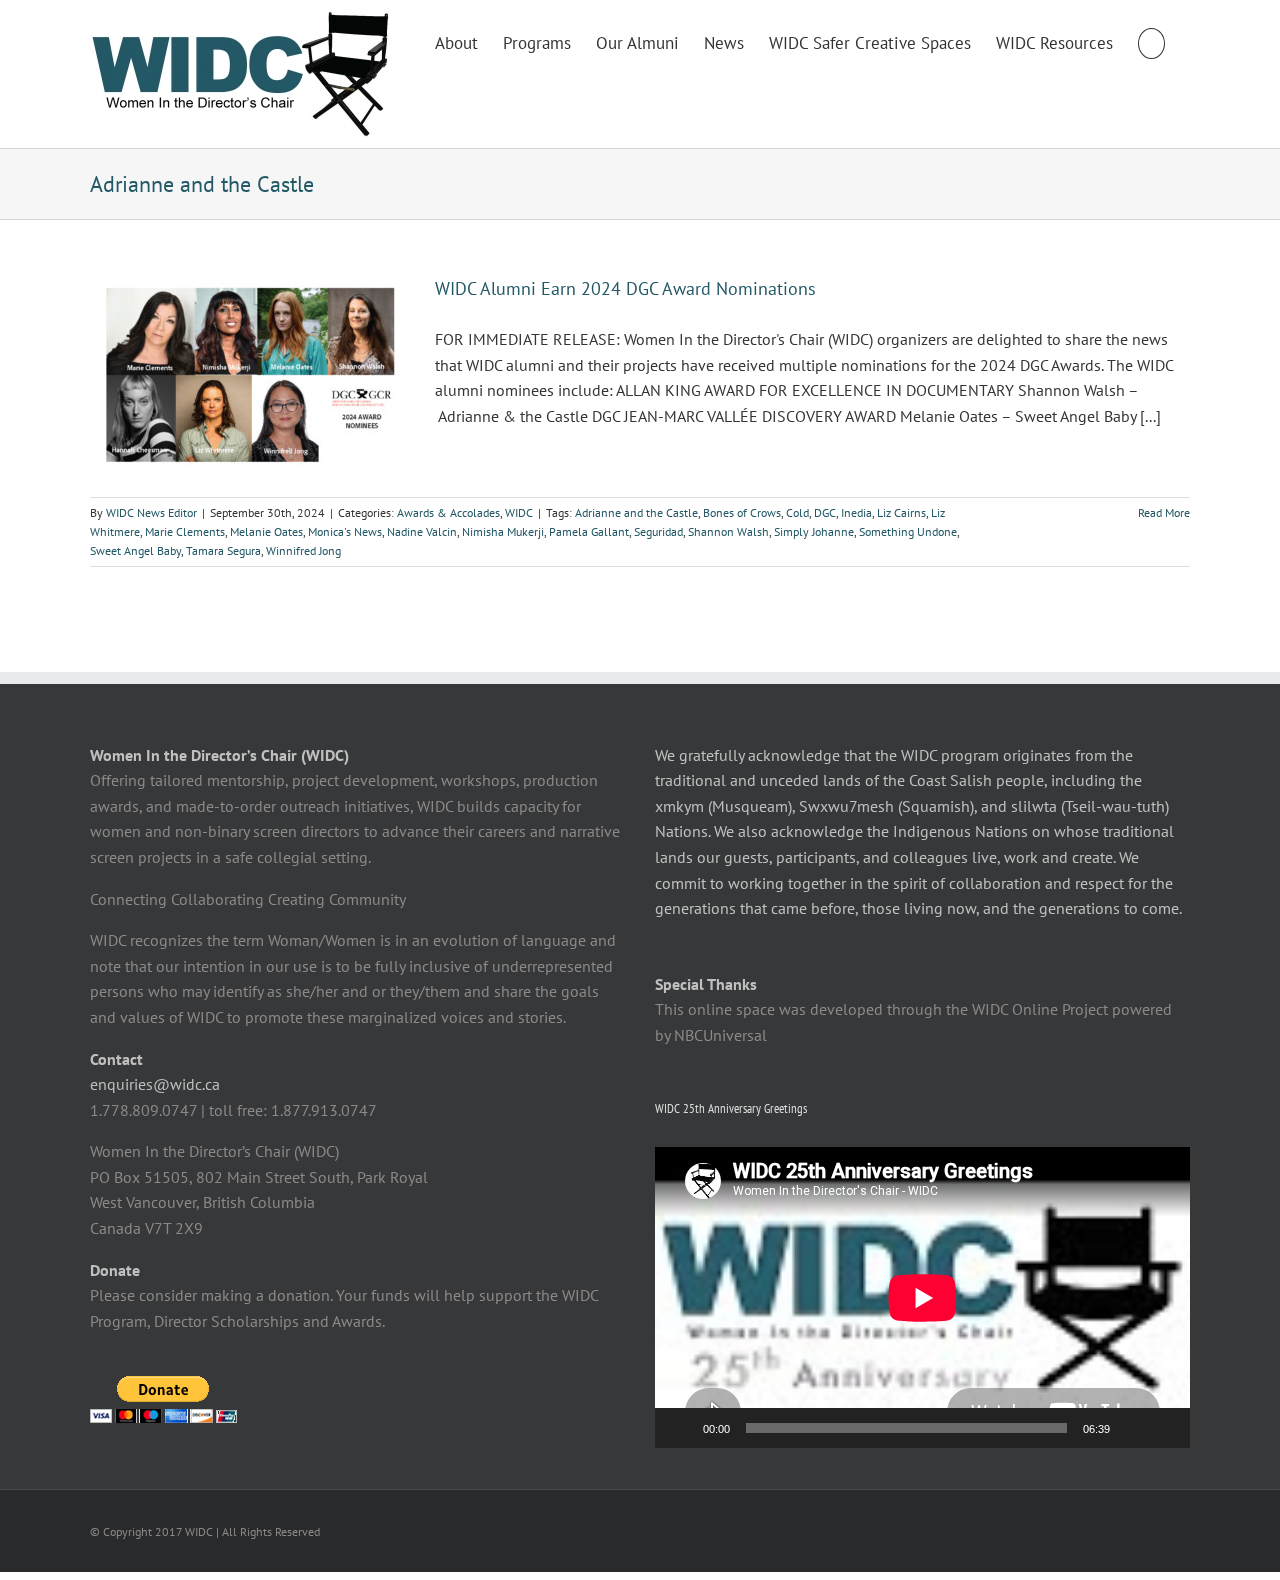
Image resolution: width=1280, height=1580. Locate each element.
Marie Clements (185, 531)
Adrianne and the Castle (636, 512)
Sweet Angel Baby (135, 550)
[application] (922, 1297)
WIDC (519, 512)
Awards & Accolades (448, 512)
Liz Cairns (901, 512)
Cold (797, 512)
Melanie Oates (266, 531)
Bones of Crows (742, 512)
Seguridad (658, 531)
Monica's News (345, 531)
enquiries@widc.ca (155, 1084)
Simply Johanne (814, 531)
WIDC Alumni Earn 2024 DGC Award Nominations (625, 288)
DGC (825, 512)
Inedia (856, 512)
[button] (1151, 42)
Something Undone (908, 531)
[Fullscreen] (1164, 1428)
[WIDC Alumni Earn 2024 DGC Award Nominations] (250, 376)
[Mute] (1132, 1428)
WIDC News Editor (151, 512)
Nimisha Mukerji (503, 531)
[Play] (681, 1428)
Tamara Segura (223, 550)
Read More (1164, 512)
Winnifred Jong (303, 550)
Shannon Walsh (728, 531)
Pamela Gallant (589, 531)
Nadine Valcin (422, 531)
